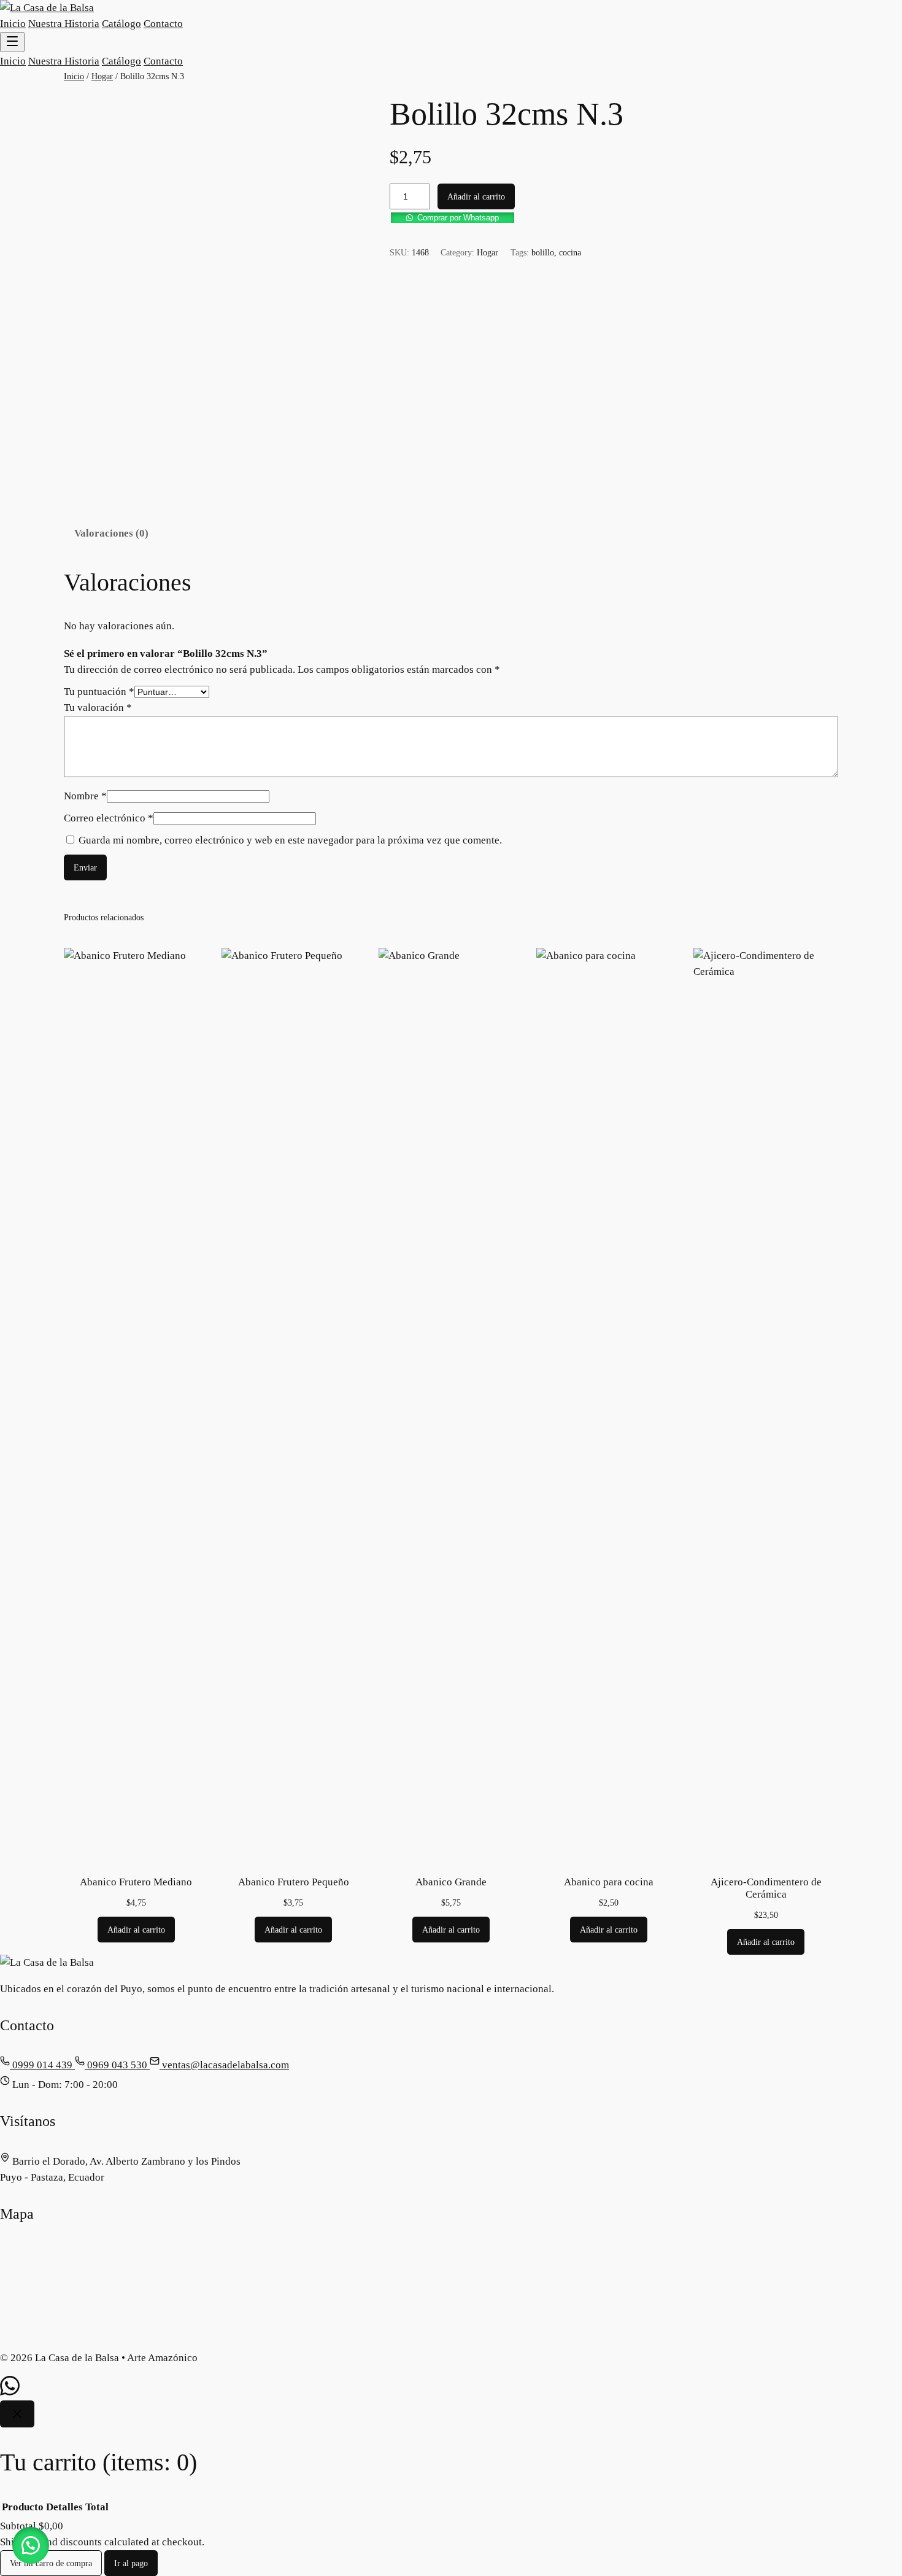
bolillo (543, 252)
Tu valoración (98, 708)
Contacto (163, 24)
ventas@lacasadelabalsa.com (224, 2065)
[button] (614, 217)
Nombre (85, 796)
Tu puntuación (99, 692)
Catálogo (121, 24)
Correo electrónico (109, 818)
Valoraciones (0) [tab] (111, 533)
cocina (570, 252)
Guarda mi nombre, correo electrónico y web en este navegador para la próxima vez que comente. (290, 840)
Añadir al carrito (476, 196)
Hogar (102, 76)
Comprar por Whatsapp (458, 218)
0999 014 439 (42, 2065)
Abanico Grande (451, 1882)
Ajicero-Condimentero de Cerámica (766, 1888)
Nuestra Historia (64, 24)
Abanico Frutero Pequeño (294, 1882)
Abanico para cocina (609, 1882)
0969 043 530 (117, 2065)
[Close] (17, 2414)
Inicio (13, 24)
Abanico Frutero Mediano (136, 1882)
